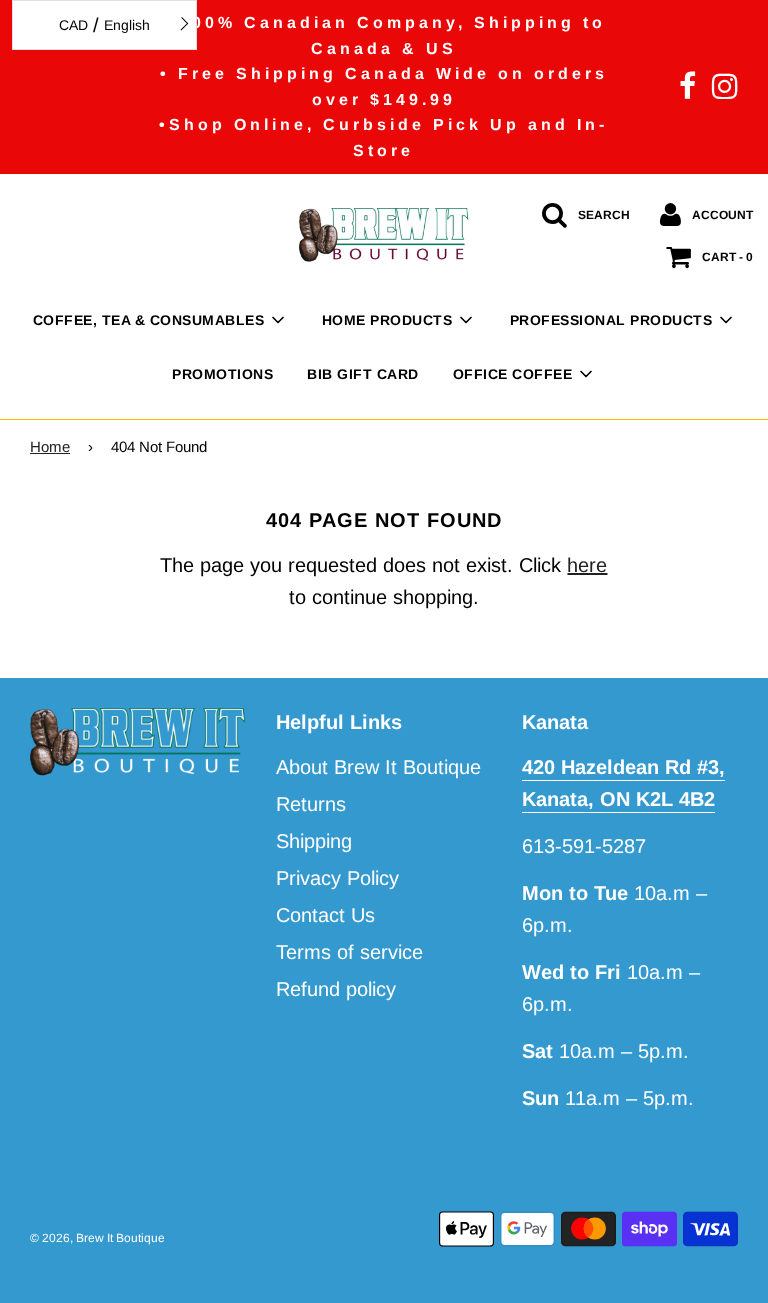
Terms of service (349, 952)
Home (50, 446)
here (587, 565)
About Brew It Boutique (378, 767)
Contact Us (325, 915)
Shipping (314, 841)
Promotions (222, 374)
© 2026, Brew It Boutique (97, 1238)
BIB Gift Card (363, 374)
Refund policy (336, 989)
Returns (311, 804)
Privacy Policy (337, 878)
